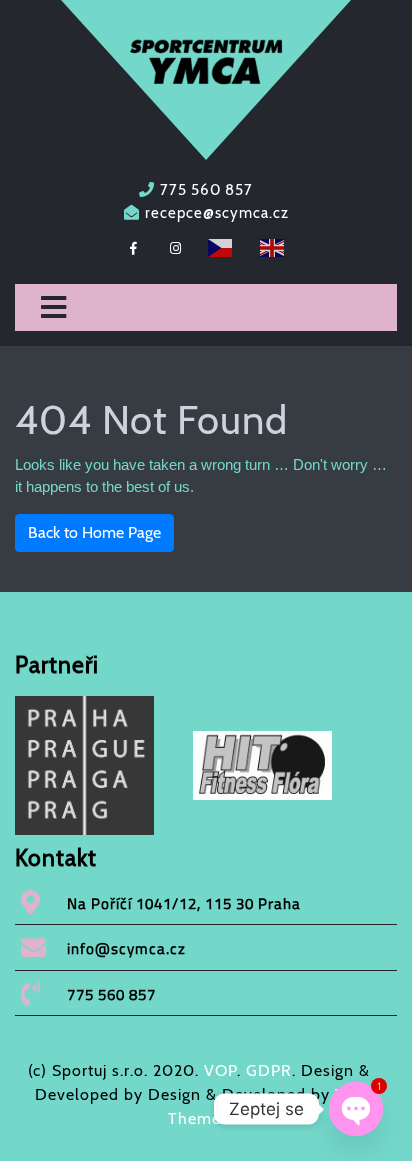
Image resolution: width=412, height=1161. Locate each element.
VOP (220, 1070)
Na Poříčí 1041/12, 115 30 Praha (184, 903)
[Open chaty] (356, 1109)
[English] (273, 246)
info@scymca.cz (126, 948)
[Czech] (221, 246)
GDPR (269, 1070)
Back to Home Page (94, 532)
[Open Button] (53, 309)
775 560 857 (206, 190)
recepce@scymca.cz (217, 213)
